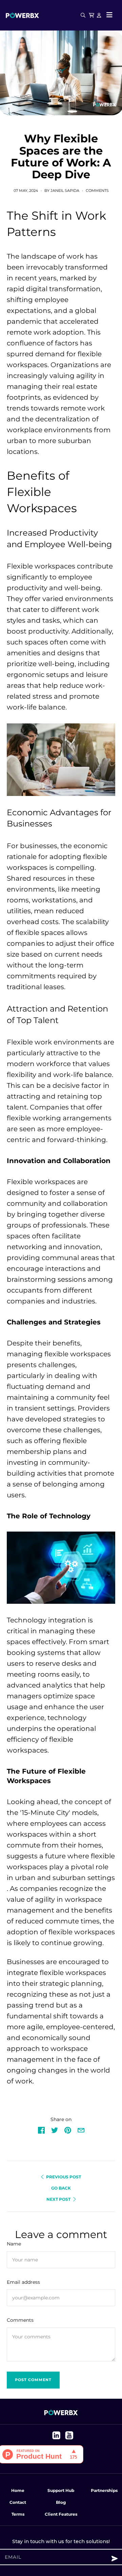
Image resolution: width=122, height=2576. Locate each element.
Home (18, 2490)
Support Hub (61, 2490)
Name (14, 2244)
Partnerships (104, 2490)
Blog (61, 2502)
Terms (18, 2514)
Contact (18, 2502)
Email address (23, 2282)
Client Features (61, 2514)
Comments (97, 191)
